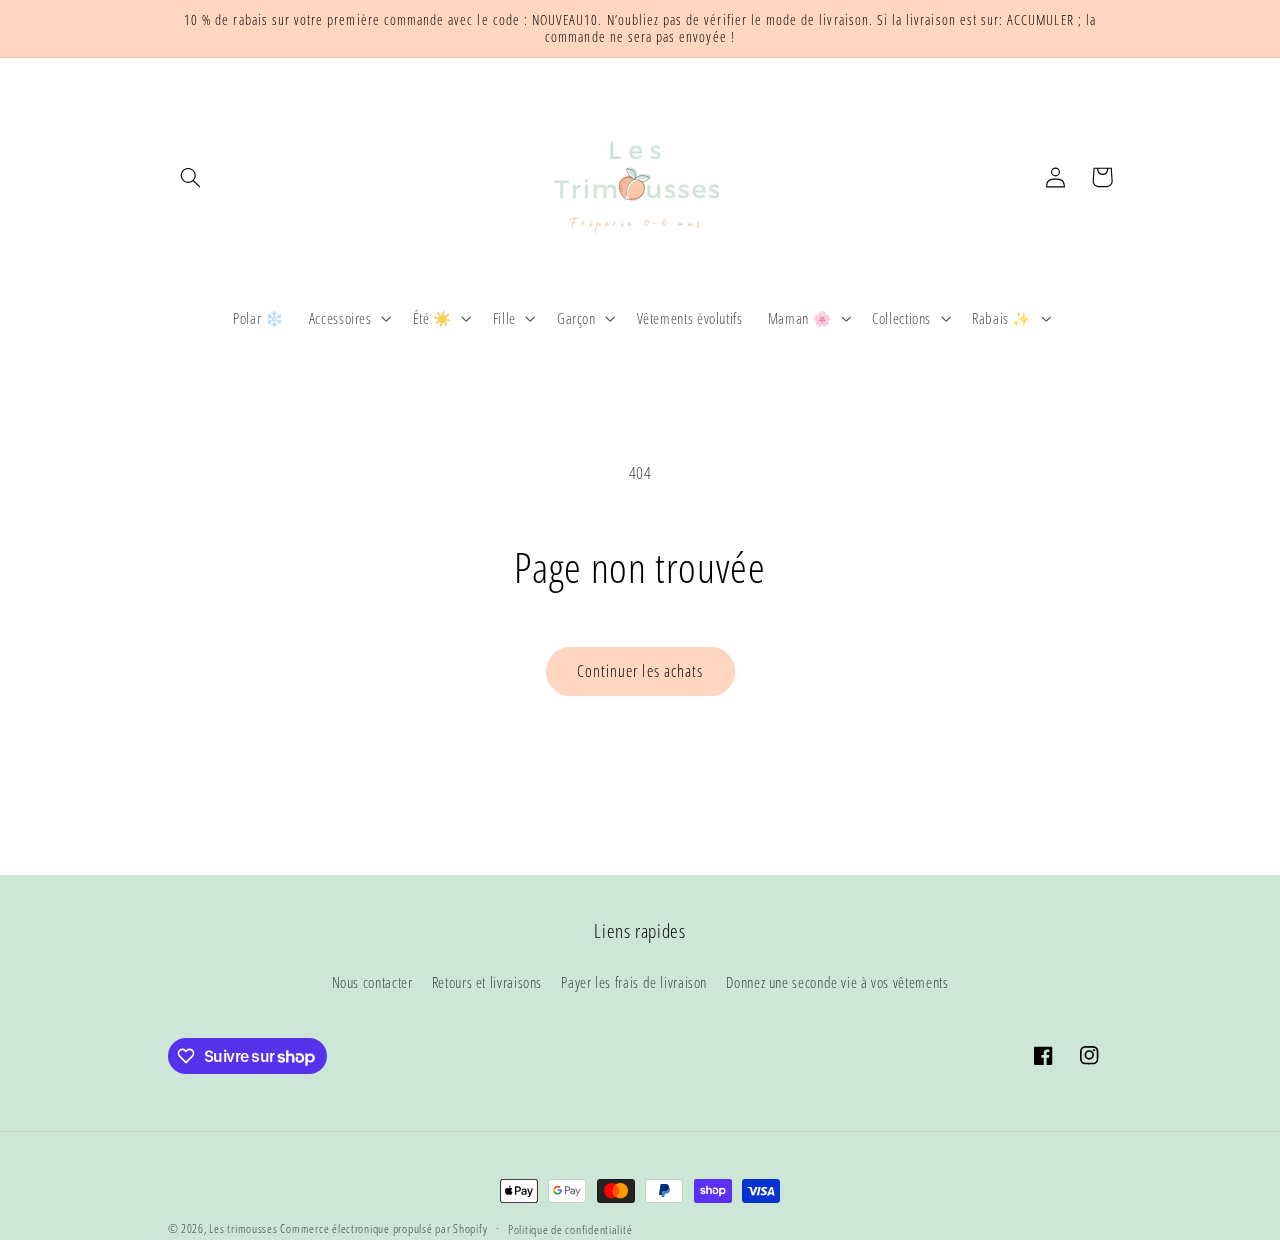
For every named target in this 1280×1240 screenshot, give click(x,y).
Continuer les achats (640, 671)
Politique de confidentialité (570, 1229)
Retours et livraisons (487, 982)
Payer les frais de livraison (634, 982)
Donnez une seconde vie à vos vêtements (837, 982)
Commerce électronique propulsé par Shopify (383, 1228)
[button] (191, 177)
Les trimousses (244, 1228)
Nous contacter (372, 982)
